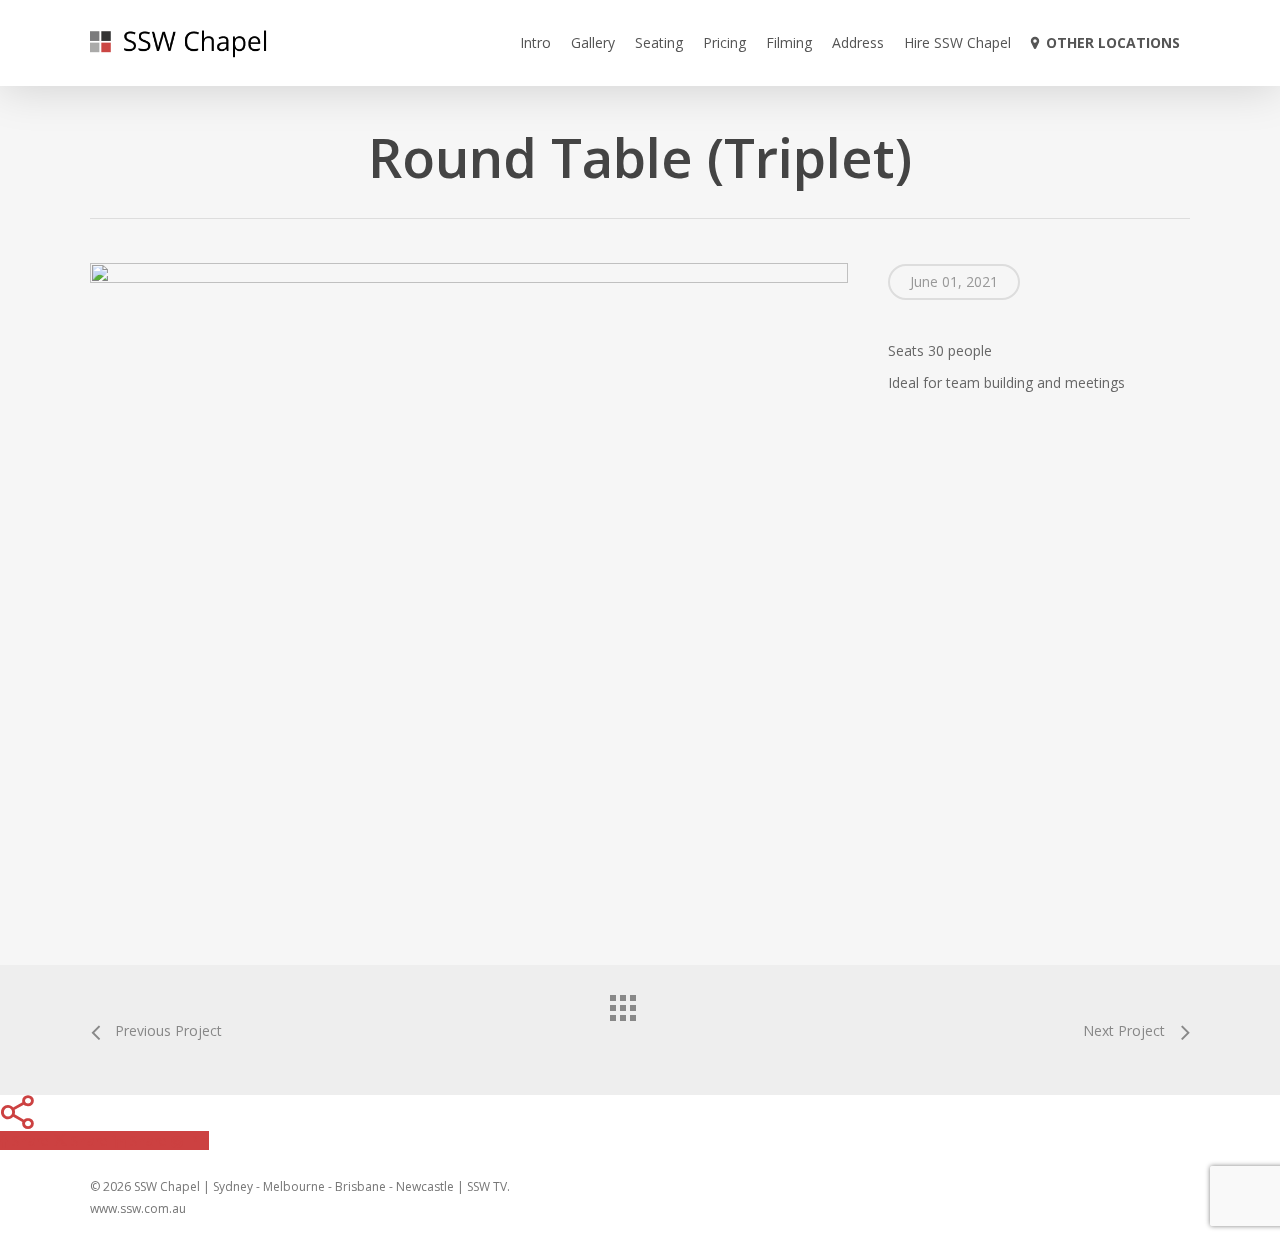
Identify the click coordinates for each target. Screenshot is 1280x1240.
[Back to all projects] (640, 1025)
